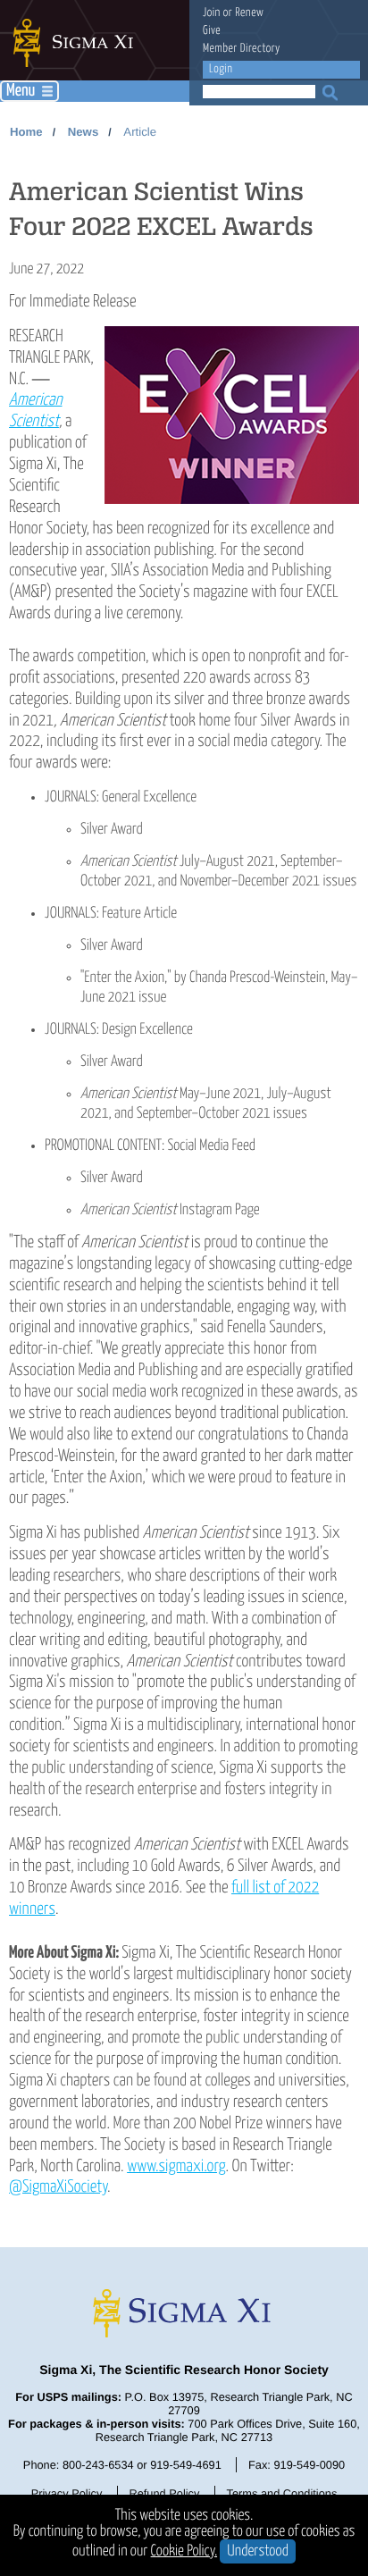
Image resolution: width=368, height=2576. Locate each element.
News (83, 132)
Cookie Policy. (184, 2551)
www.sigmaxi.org (176, 2166)
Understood (258, 2551)
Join (212, 13)
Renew (249, 13)
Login (221, 69)
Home (26, 132)
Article (140, 132)
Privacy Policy (67, 2493)
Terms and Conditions (282, 2493)
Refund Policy (164, 2493)
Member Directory (242, 49)
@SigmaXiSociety (58, 2187)
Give (212, 31)
